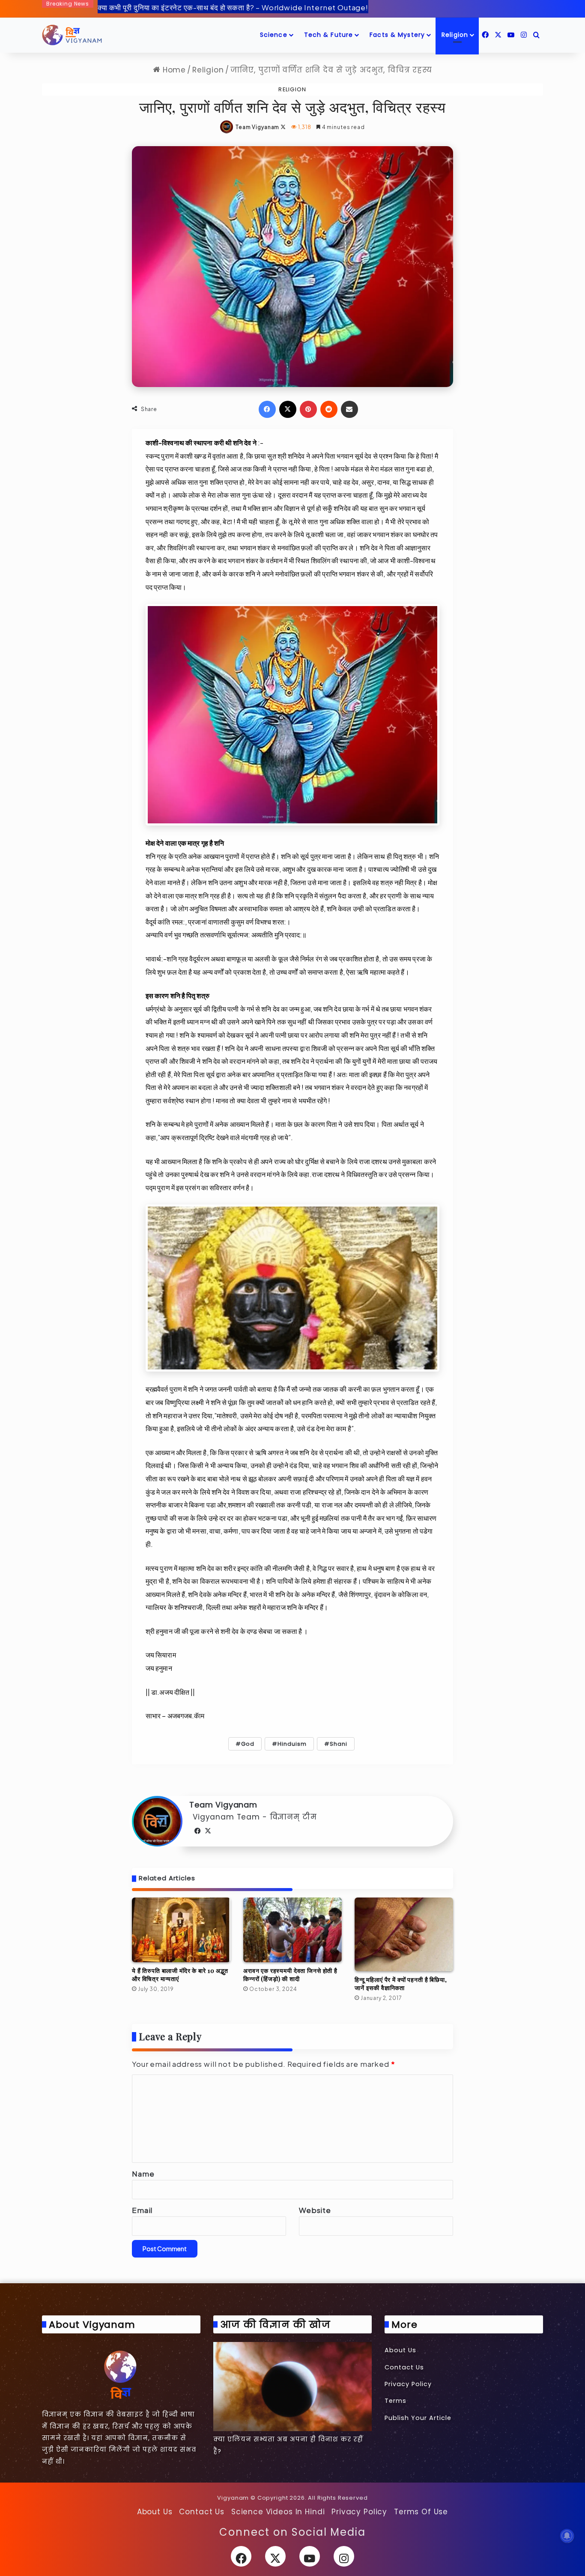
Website (315, 2210)
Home (173, 70)
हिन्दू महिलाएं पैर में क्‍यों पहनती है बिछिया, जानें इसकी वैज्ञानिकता (401, 1984)
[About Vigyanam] (121, 2374)
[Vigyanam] (72, 35)
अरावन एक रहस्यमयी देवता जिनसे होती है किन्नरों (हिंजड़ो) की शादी (290, 1975)
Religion (455, 35)
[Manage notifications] (567, 2536)
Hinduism (292, 1744)
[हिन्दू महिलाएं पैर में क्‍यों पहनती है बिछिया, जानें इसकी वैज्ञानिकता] (404, 1935)
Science (274, 35)
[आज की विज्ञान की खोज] (292, 2387)
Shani (339, 1744)
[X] (208, 1831)
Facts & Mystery (397, 35)
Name (143, 2174)
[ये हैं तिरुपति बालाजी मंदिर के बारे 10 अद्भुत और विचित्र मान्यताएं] (181, 1930)
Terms (395, 2401)
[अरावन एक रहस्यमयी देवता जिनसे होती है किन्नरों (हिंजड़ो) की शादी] (292, 1930)
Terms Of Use (421, 2512)
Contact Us (404, 2367)
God (248, 1744)
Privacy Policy (408, 2384)
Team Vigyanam (257, 127)
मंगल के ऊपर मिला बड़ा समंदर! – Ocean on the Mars (178, 7)
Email (142, 2210)
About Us (400, 2350)
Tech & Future (329, 35)
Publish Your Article (418, 2418)
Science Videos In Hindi (278, 2512)
